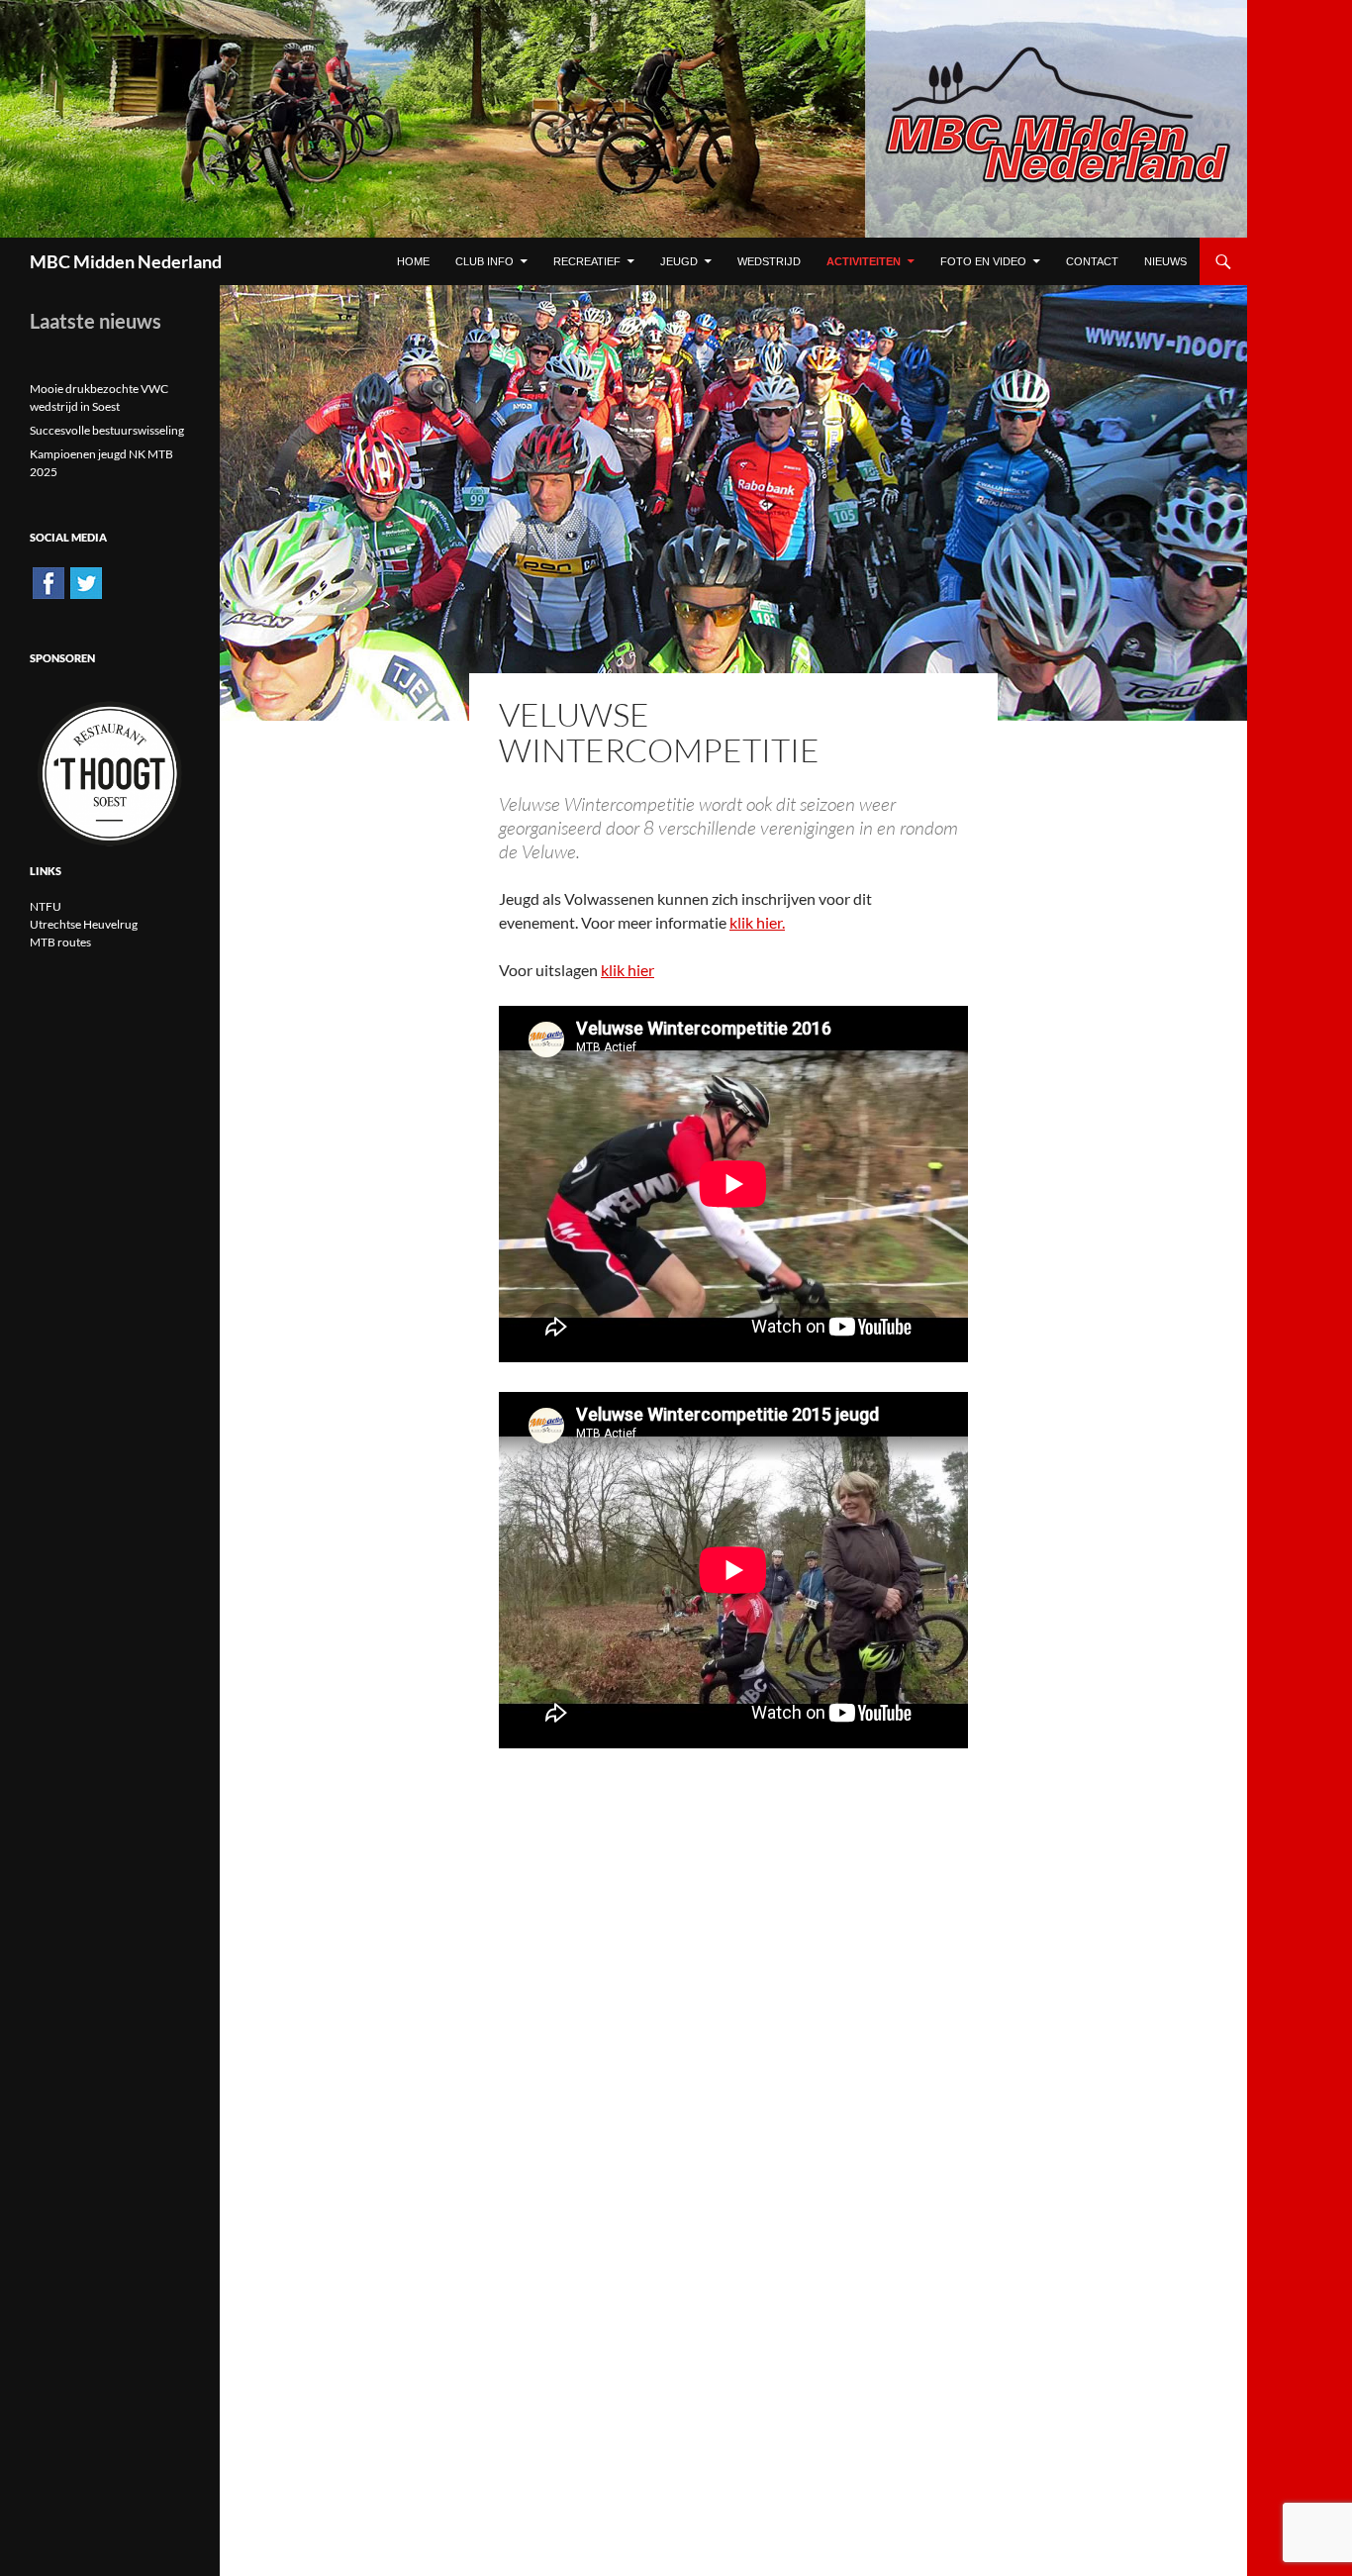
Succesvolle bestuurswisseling (107, 430)
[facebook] (48, 582)
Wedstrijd (769, 261)
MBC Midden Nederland (126, 261)
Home (413, 261)
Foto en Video (983, 261)
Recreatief (587, 261)
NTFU (46, 906)
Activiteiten (864, 261)
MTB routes (60, 942)
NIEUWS (1165, 261)
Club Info (484, 261)
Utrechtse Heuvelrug (84, 924)
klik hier (628, 970)
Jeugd (679, 261)
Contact (1092, 261)
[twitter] (86, 582)
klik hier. (757, 922)
